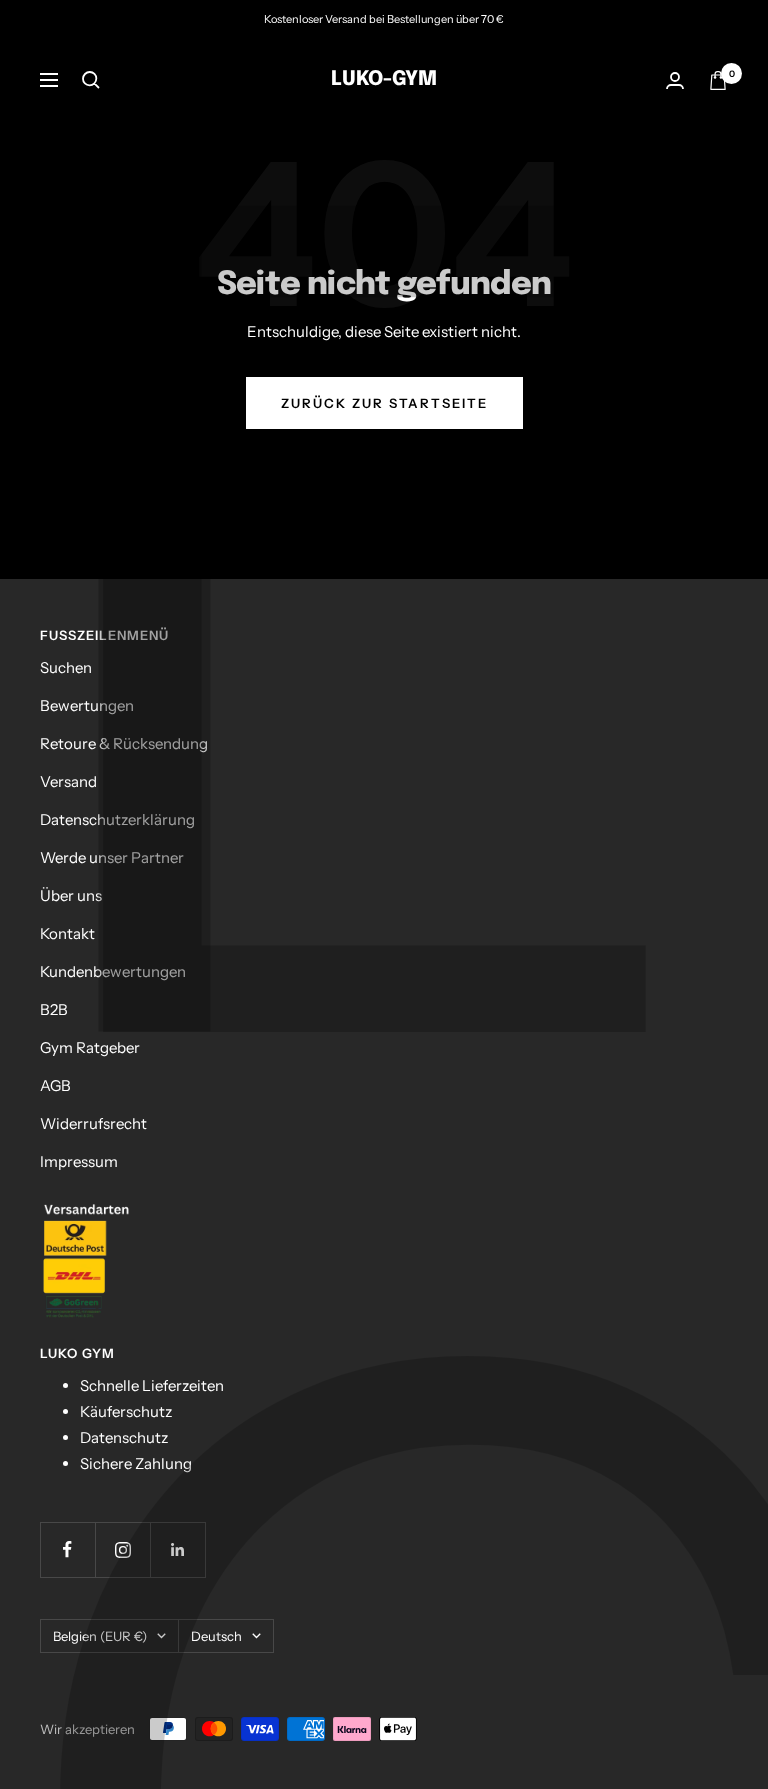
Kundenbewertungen (113, 971)
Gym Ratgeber (90, 1047)
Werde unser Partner (112, 857)
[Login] (675, 80)
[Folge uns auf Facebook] (67, 1549)
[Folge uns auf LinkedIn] (177, 1549)
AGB (55, 1085)
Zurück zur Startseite (384, 403)
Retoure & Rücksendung (124, 743)
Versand (68, 781)
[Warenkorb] (718, 80)
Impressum (79, 1161)
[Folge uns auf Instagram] (122, 1549)
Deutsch (216, 1636)
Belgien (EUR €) (100, 1636)
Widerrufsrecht (93, 1123)
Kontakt (67, 933)
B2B (54, 1009)
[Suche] (91, 80)
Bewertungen (87, 705)
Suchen (66, 667)
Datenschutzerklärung (117, 819)
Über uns (71, 895)
